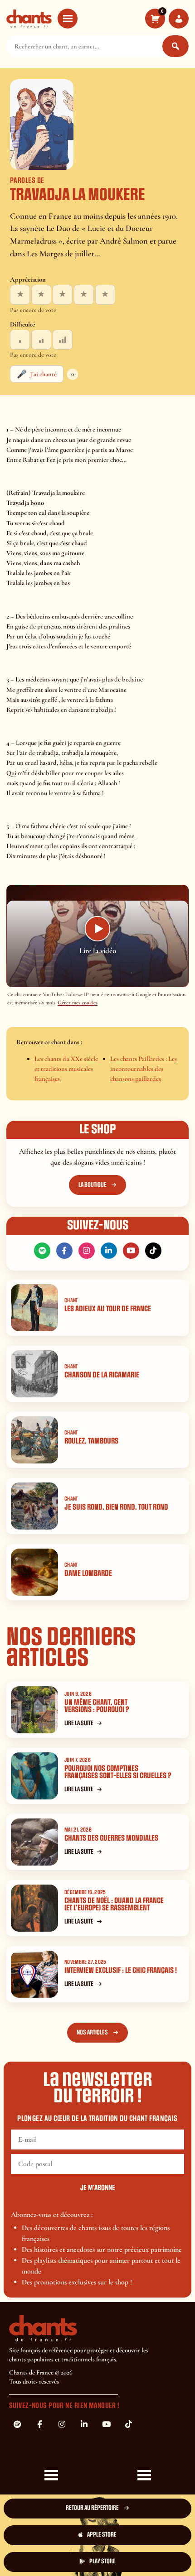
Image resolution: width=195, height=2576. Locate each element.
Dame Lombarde (88, 1573)
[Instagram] (87, 1251)
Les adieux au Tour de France (108, 1309)
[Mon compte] (179, 19)
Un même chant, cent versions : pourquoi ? (97, 1706)
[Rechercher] (175, 46)
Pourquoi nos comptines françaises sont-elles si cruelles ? (118, 1772)
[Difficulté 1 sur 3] (20, 340)
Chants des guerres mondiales (111, 1838)
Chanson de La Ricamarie (102, 1375)
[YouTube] (131, 1251)
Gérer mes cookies (78, 1003)
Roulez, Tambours (91, 1441)
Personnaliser (52, 2557)
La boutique (93, 1185)
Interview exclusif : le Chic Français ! (121, 1970)
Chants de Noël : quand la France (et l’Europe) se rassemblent (114, 1904)
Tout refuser (143, 2532)
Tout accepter (52, 2532)
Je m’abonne (98, 2188)
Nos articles (92, 2032)
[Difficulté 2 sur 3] (41, 340)
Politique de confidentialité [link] (143, 2557)
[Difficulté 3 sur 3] (63, 340)
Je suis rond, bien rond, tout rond (116, 1507)
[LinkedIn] (109, 1251)
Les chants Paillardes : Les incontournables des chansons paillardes (144, 1069)
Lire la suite (79, 1723)
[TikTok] (153, 1251)
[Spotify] (42, 1251)
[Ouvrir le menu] (68, 19)
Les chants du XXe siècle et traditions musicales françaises (66, 1069)
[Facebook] (64, 1251)
